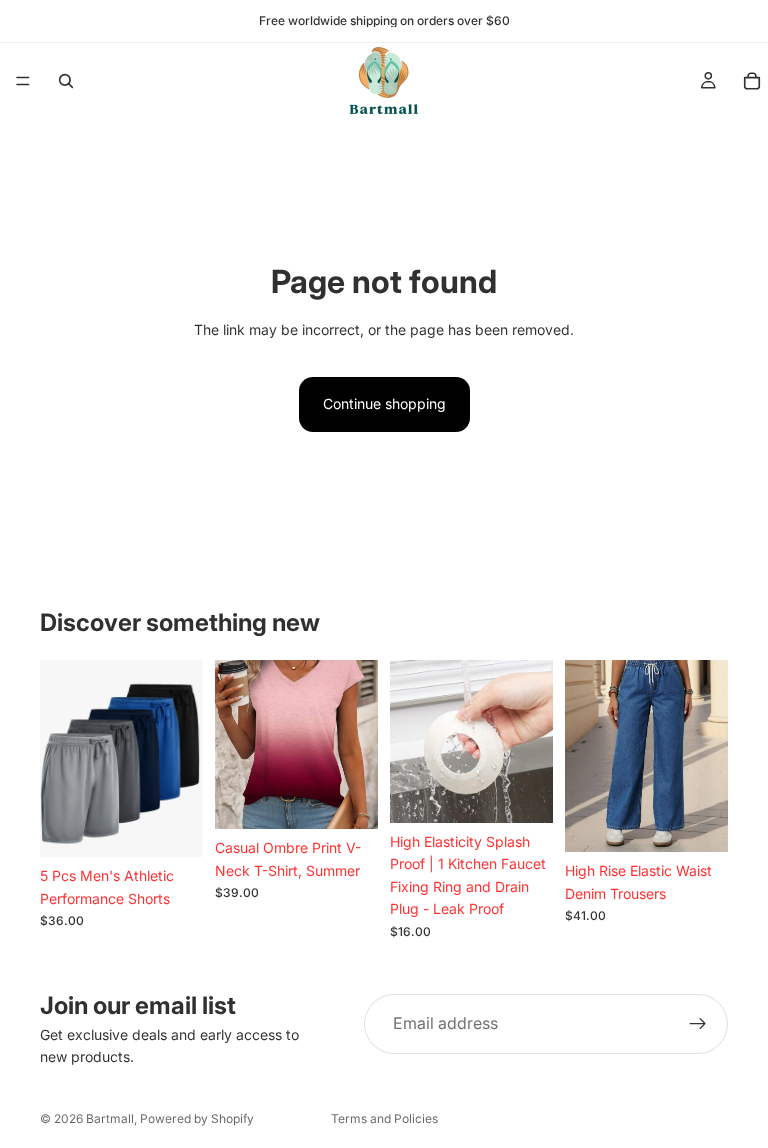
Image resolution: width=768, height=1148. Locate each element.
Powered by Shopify (197, 1118)
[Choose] (697, 822)
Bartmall (110, 1118)
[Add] (172, 826)
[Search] (66, 81)
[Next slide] (531, 741)
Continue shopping (384, 403)
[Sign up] (698, 1024)
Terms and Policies (384, 1118)
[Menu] (23, 81)
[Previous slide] (412, 741)
